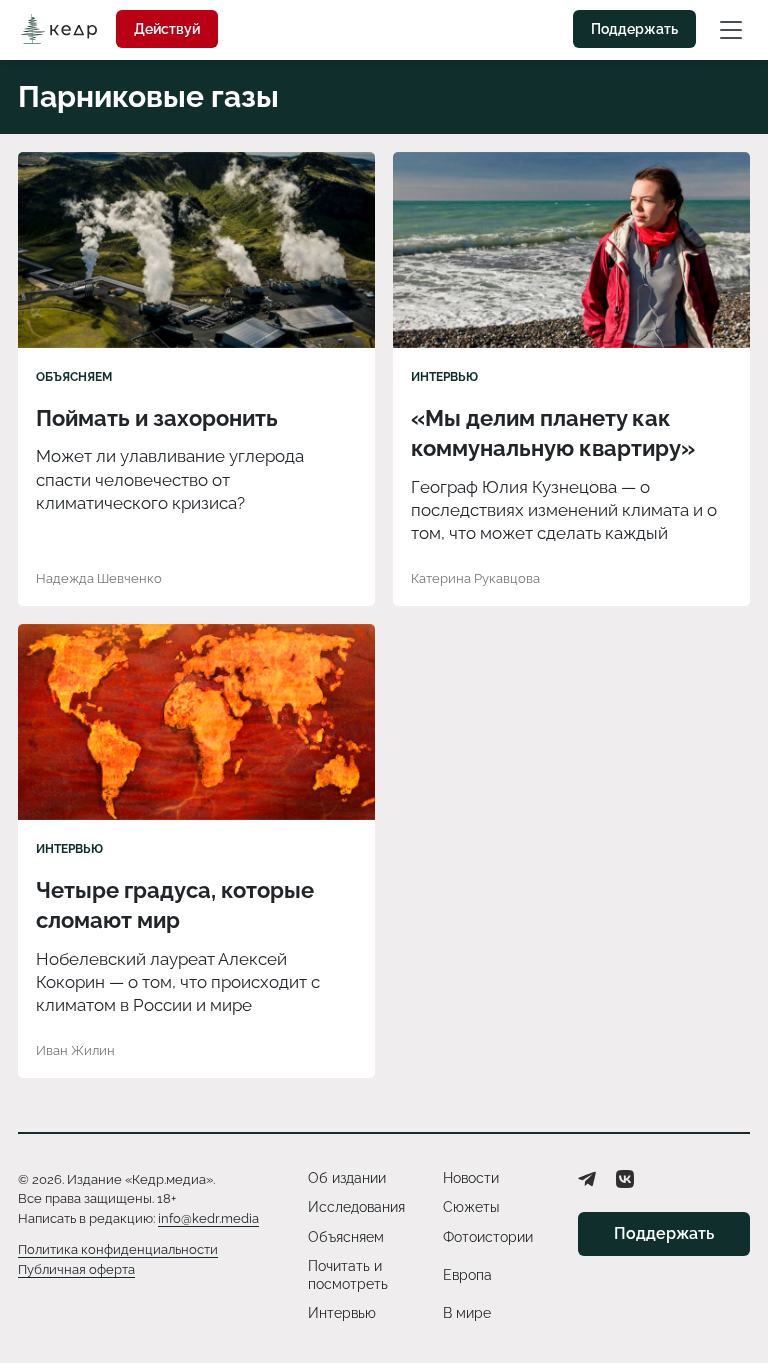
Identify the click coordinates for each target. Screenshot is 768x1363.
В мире (467, 1313)
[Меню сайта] (731, 29)
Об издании (347, 1178)
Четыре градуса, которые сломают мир (175, 905)
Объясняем (74, 377)
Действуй (167, 29)
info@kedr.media (208, 1218)
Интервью (444, 377)
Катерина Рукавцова (475, 578)
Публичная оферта (76, 1269)
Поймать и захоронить (157, 418)
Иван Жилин (75, 1050)
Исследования (356, 1207)
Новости (471, 1178)
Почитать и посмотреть (348, 1275)
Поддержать (634, 29)
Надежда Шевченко (99, 578)
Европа (467, 1275)
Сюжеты (471, 1207)
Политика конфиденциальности (118, 1249)
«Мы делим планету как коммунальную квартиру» (553, 433)
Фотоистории (488, 1237)
